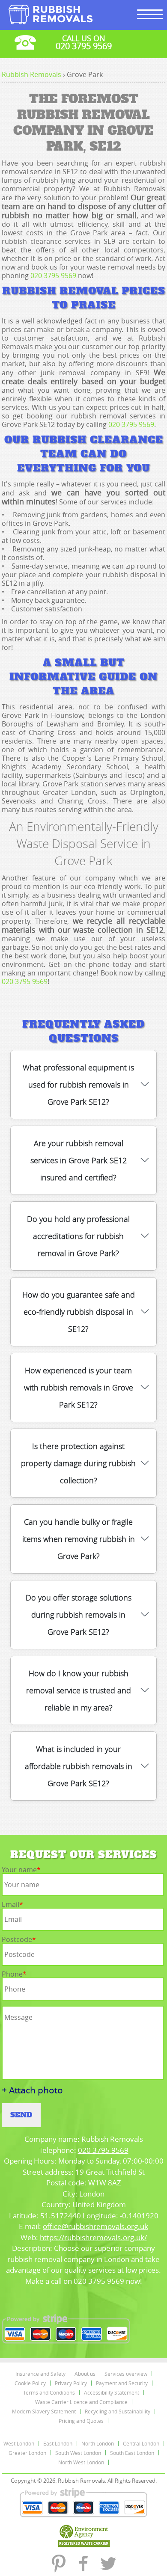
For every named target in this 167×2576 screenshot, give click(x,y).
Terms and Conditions (49, 2392)
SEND (21, 2115)
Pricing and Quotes (81, 2421)
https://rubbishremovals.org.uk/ (93, 2237)
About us (85, 2374)
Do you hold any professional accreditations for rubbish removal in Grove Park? (78, 1236)
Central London (141, 2443)
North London (98, 2443)
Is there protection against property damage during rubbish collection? (78, 1463)
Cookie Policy (30, 2383)
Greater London (27, 2453)
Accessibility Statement (112, 2392)
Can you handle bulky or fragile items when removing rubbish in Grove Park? (79, 1539)
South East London (132, 2453)
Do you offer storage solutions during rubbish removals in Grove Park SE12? (79, 1615)
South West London (78, 2453)
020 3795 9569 (53, 276)
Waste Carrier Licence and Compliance (81, 2402)
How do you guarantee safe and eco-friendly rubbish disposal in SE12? (79, 1312)
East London (58, 2443)
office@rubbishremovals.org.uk (95, 2226)
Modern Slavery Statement (44, 2411)
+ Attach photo (32, 2090)
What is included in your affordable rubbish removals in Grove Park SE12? (79, 1766)
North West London (81, 2462)
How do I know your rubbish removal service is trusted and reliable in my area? (79, 1690)
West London (19, 2443)
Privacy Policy (71, 2383)
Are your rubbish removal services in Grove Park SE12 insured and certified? (79, 1160)
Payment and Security (122, 2383)
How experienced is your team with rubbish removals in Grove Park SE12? (79, 1387)
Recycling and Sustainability (118, 2411)
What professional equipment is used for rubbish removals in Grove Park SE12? (78, 1085)
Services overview (126, 2374)
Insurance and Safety (40, 2374)
